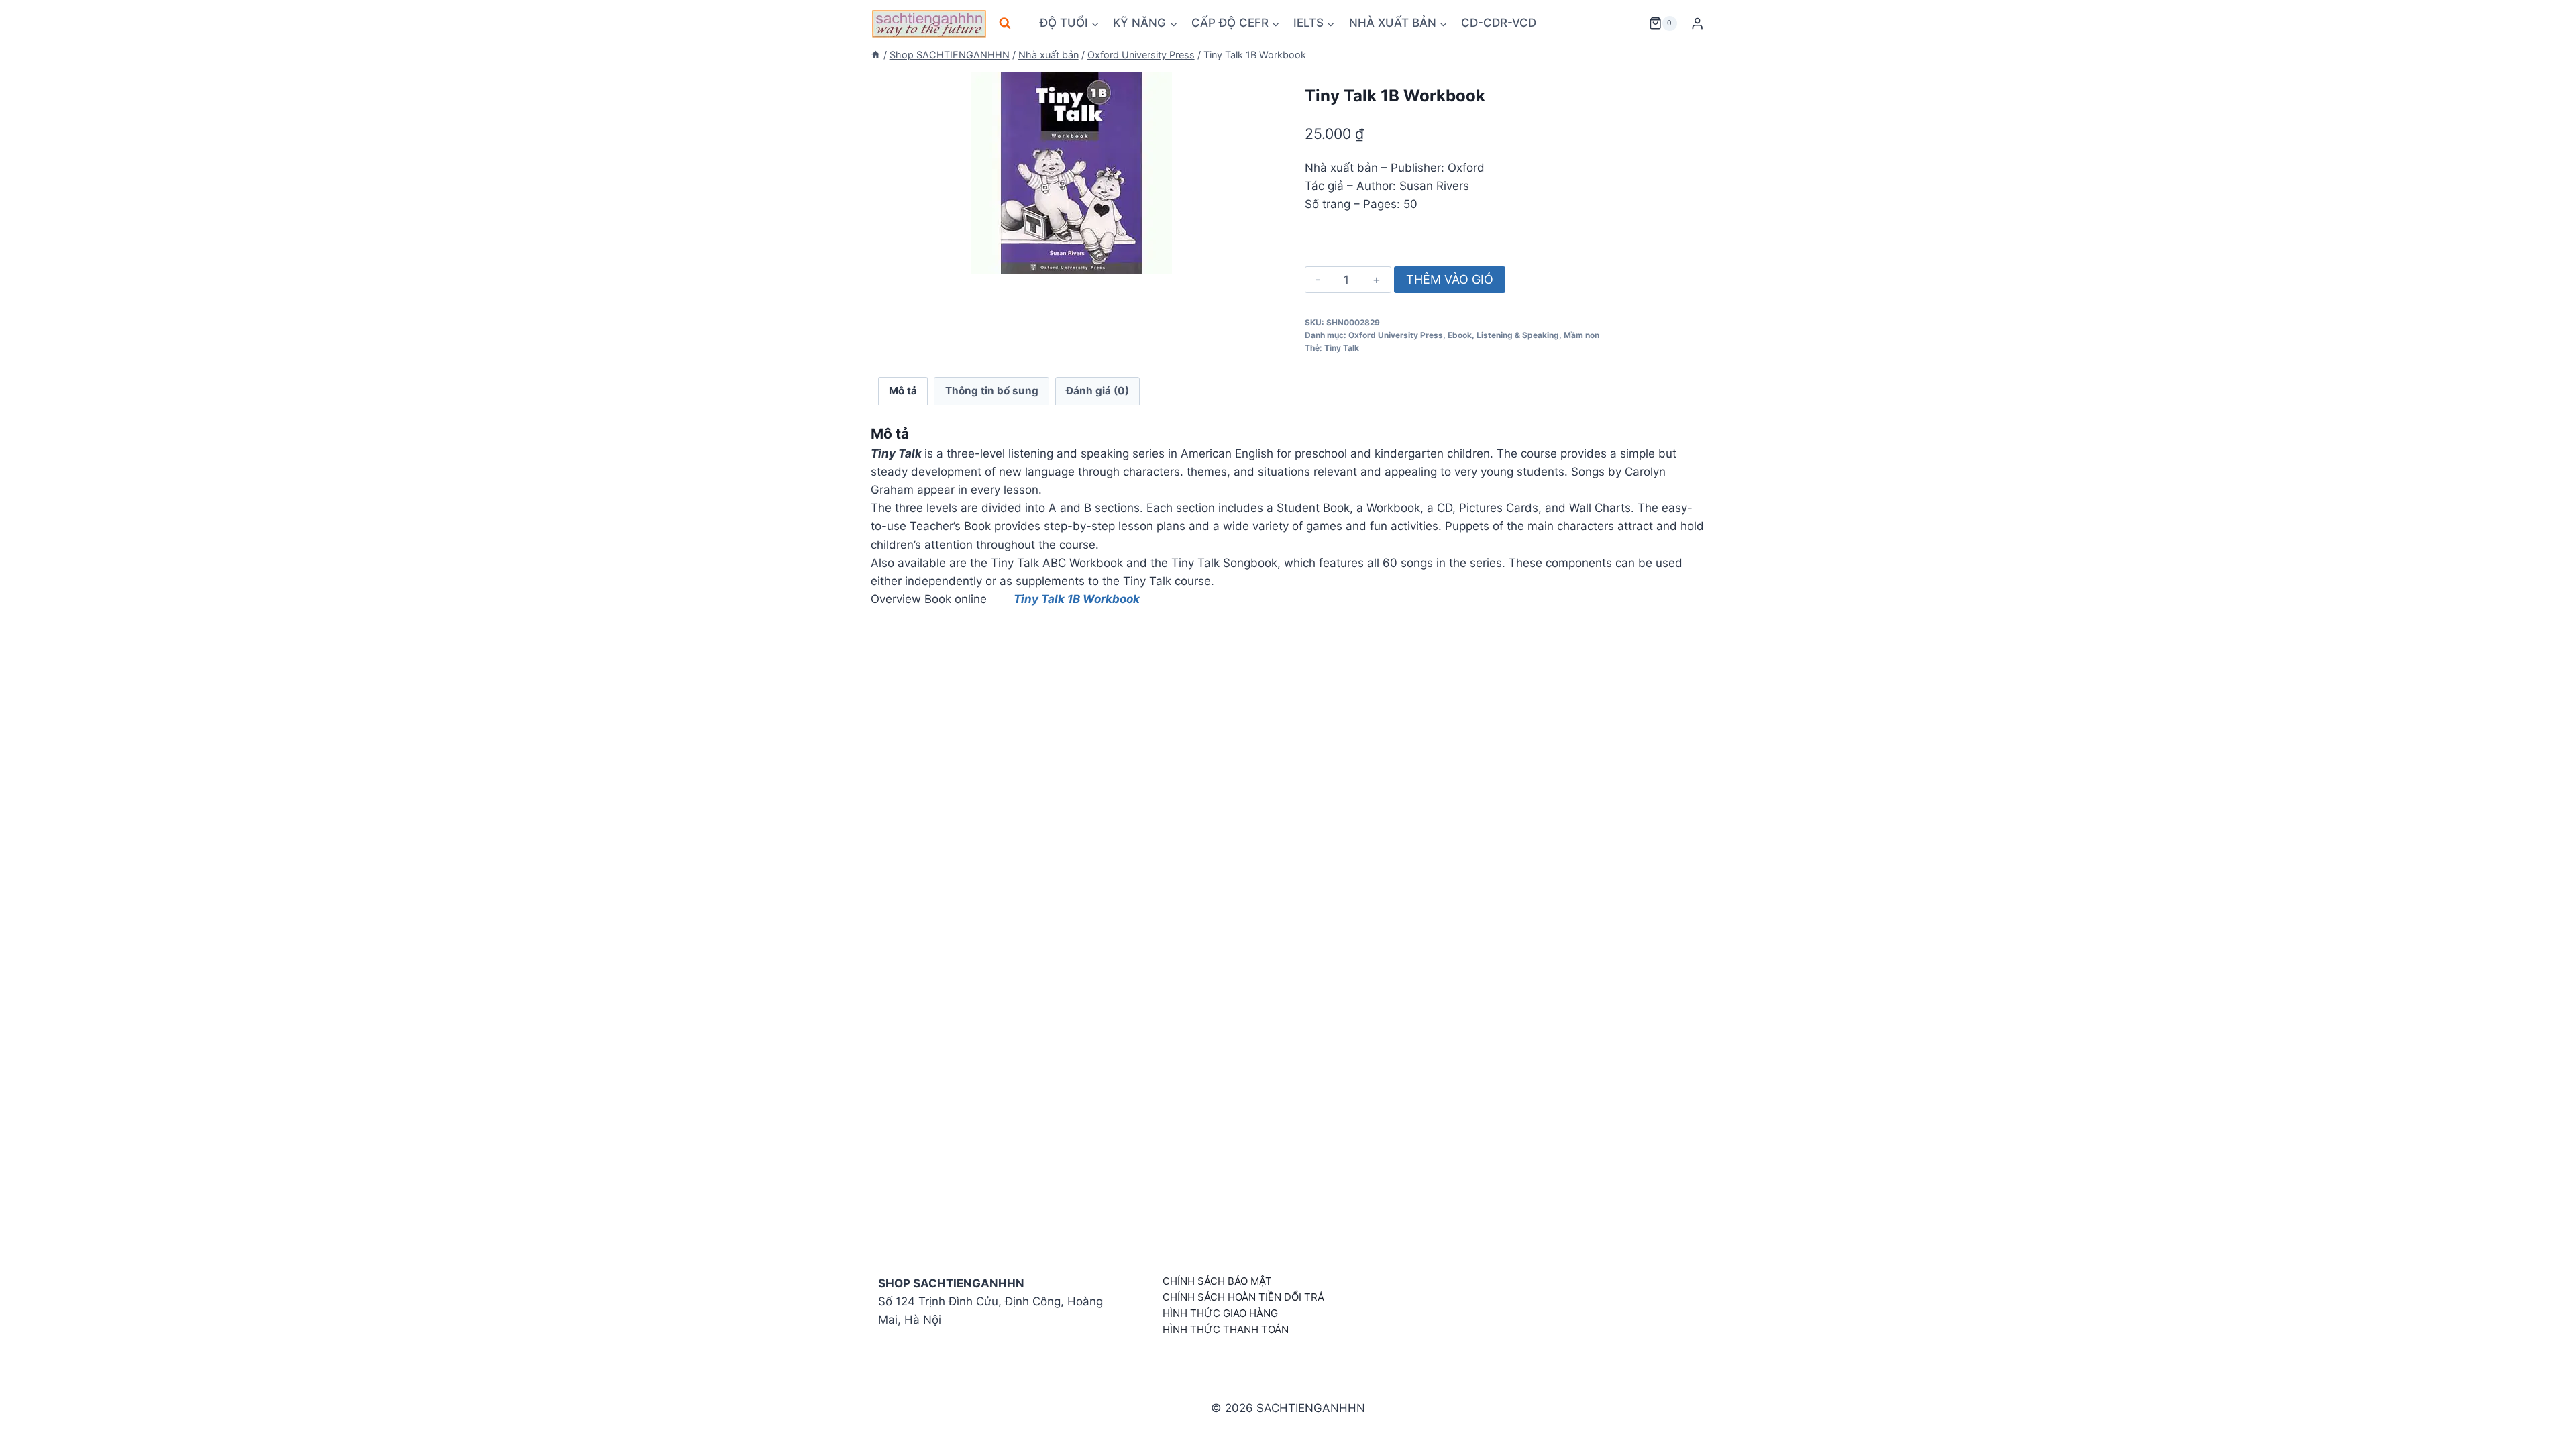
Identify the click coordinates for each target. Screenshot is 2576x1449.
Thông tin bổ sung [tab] (992, 391)
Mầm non (1581, 335)
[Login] (1697, 24)
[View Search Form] (1005, 23)
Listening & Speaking (1518, 335)
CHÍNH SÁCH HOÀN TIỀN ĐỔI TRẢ (1243, 1297)
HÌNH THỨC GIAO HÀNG (1220, 1313)
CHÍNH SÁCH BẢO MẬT (1217, 1281)
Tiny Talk (1342, 348)
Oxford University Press (1396, 335)
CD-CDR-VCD (1499, 23)
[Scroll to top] (2544, 1424)
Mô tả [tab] (903, 391)
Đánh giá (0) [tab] (1097, 391)
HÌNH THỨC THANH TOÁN (1226, 1329)
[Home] (875, 55)
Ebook (1460, 335)
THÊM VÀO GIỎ (1450, 279)
